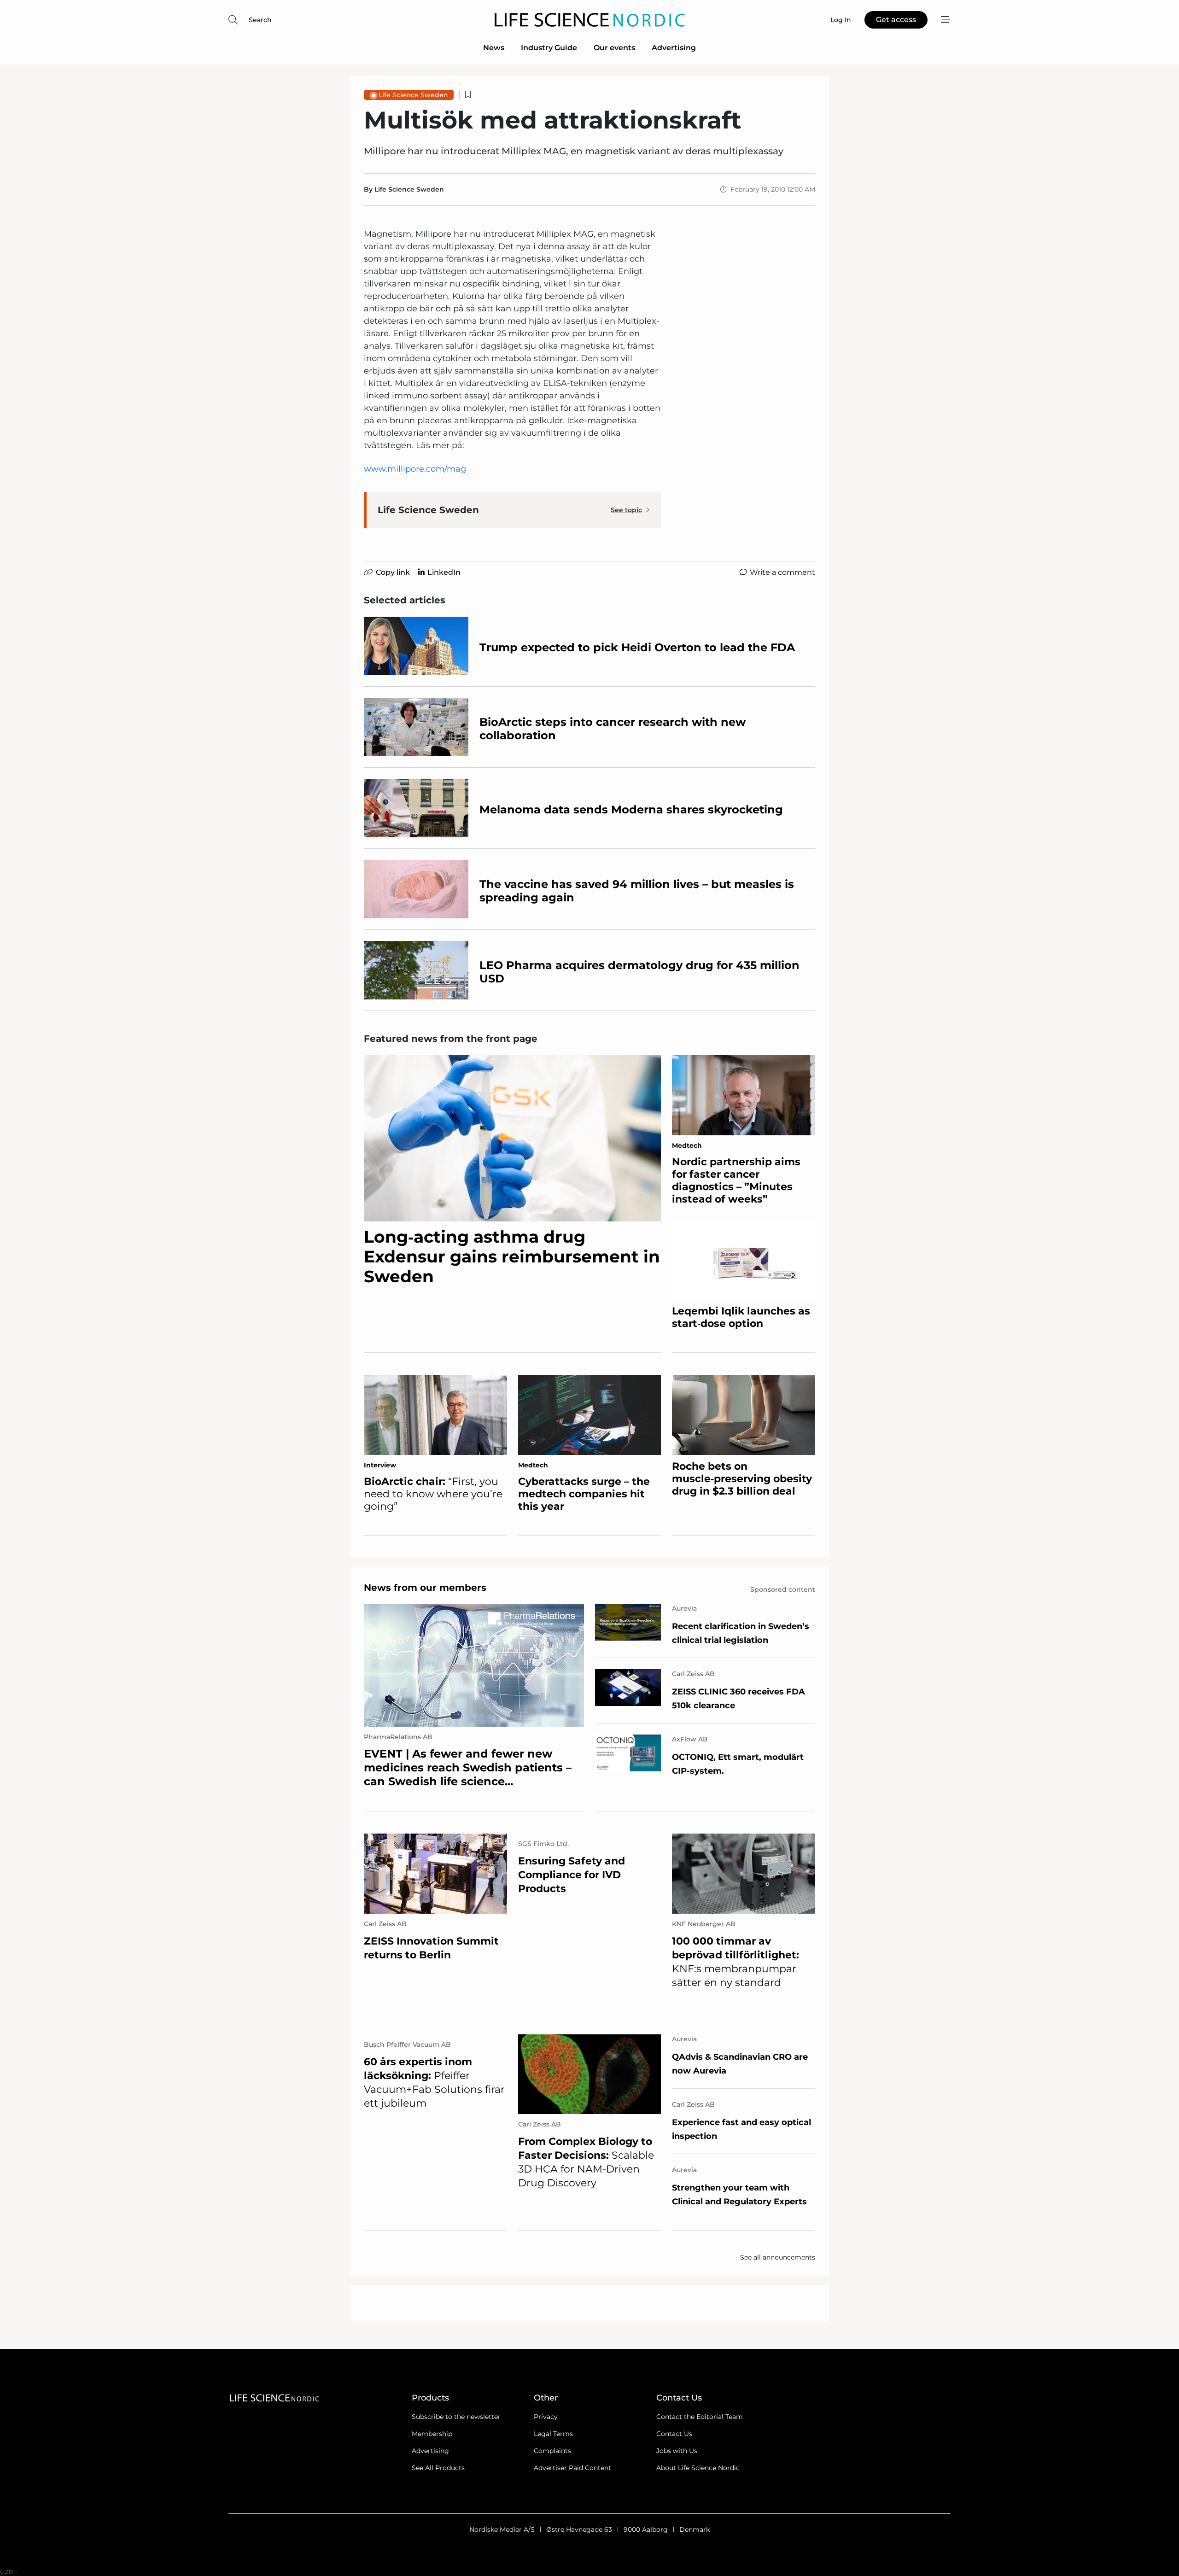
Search (260, 20)
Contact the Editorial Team (700, 2417)
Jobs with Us (677, 2451)
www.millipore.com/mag (415, 469)
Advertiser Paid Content (572, 2468)
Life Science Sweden (413, 95)
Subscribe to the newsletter (456, 2417)
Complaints (552, 2451)
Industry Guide (549, 48)
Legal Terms (553, 2434)
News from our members (425, 1588)
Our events (614, 48)
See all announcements (778, 2257)
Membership (432, 2434)
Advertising (674, 48)
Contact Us (674, 2434)
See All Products (438, 2468)
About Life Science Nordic (698, 2468)
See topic (626, 510)
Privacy (546, 2417)
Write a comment (782, 572)
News (494, 48)
